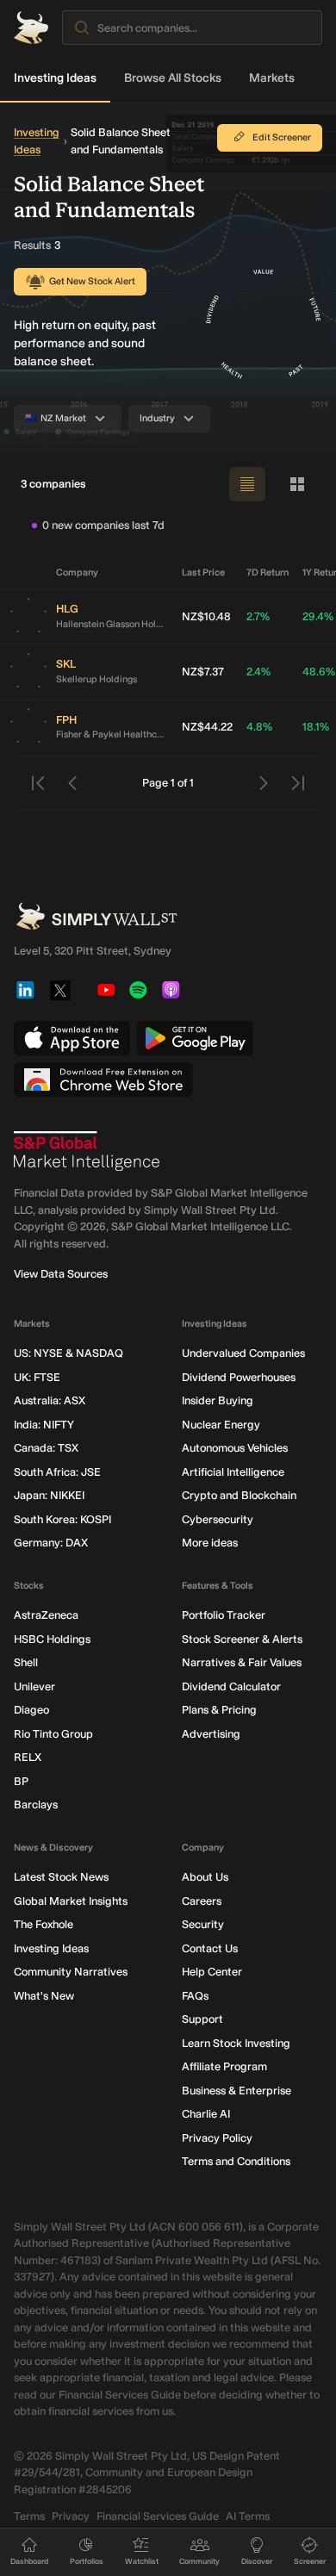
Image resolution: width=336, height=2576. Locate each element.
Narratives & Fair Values (242, 1662)
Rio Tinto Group (53, 1734)
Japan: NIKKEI (49, 1495)
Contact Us (210, 1948)
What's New (44, 1996)
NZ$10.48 (206, 616)
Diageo (31, 1710)
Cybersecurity (218, 1519)
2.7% (258, 616)
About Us (205, 1877)
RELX (28, 1757)
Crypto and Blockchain (239, 1495)
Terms (29, 2516)
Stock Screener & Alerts (242, 1639)
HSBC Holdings (52, 1639)
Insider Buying (218, 1400)
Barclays (36, 1804)
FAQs (195, 1996)
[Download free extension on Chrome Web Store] (103, 1080)
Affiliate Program (224, 2066)
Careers (202, 1901)
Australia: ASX (50, 1400)
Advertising (211, 1734)
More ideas (210, 1543)
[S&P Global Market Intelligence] (87, 1151)
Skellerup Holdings (96, 679)
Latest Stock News (61, 1877)
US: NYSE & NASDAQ (68, 1353)
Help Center (212, 1972)
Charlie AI (206, 2114)
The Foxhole (44, 1924)
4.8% (259, 727)
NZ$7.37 (203, 672)
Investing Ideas (55, 78)
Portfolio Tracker (224, 1615)
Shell (26, 1662)
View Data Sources (61, 1274)
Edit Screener (282, 137)
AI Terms (248, 2516)
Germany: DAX (51, 1543)
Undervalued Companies (243, 1353)
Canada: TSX (46, 1448)
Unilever (34, 1686)
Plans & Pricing (219, 1710)
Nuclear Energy (221, 1425)
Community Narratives (71, 1972)
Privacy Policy (217, 2138)
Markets (272, 78)
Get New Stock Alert (92, 281)
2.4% (258, 672)
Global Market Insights (71, 1901)
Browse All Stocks (173, 78)
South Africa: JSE (57, 1472)
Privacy (71, 2516)
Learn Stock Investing (236, 2043)
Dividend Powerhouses (239, 1377)
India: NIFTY (44, 1425)
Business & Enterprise (236, 2091)
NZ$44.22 (207, 727)
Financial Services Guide (158, 2516)
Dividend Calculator (231, 1686)
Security (203, 1924)
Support (202, 2019)
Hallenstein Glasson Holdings (112, 624)
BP (21, 1781)
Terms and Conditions (236, 2161)
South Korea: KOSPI (62, 1519)
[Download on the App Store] (72, 1038)
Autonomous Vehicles (235, 1448)
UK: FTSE (37, 1377)
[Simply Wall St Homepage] (31, 28)
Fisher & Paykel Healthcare (112, 734)
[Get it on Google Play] (195, 1038)
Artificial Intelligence (233, 1472)
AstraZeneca (46, 1615)
